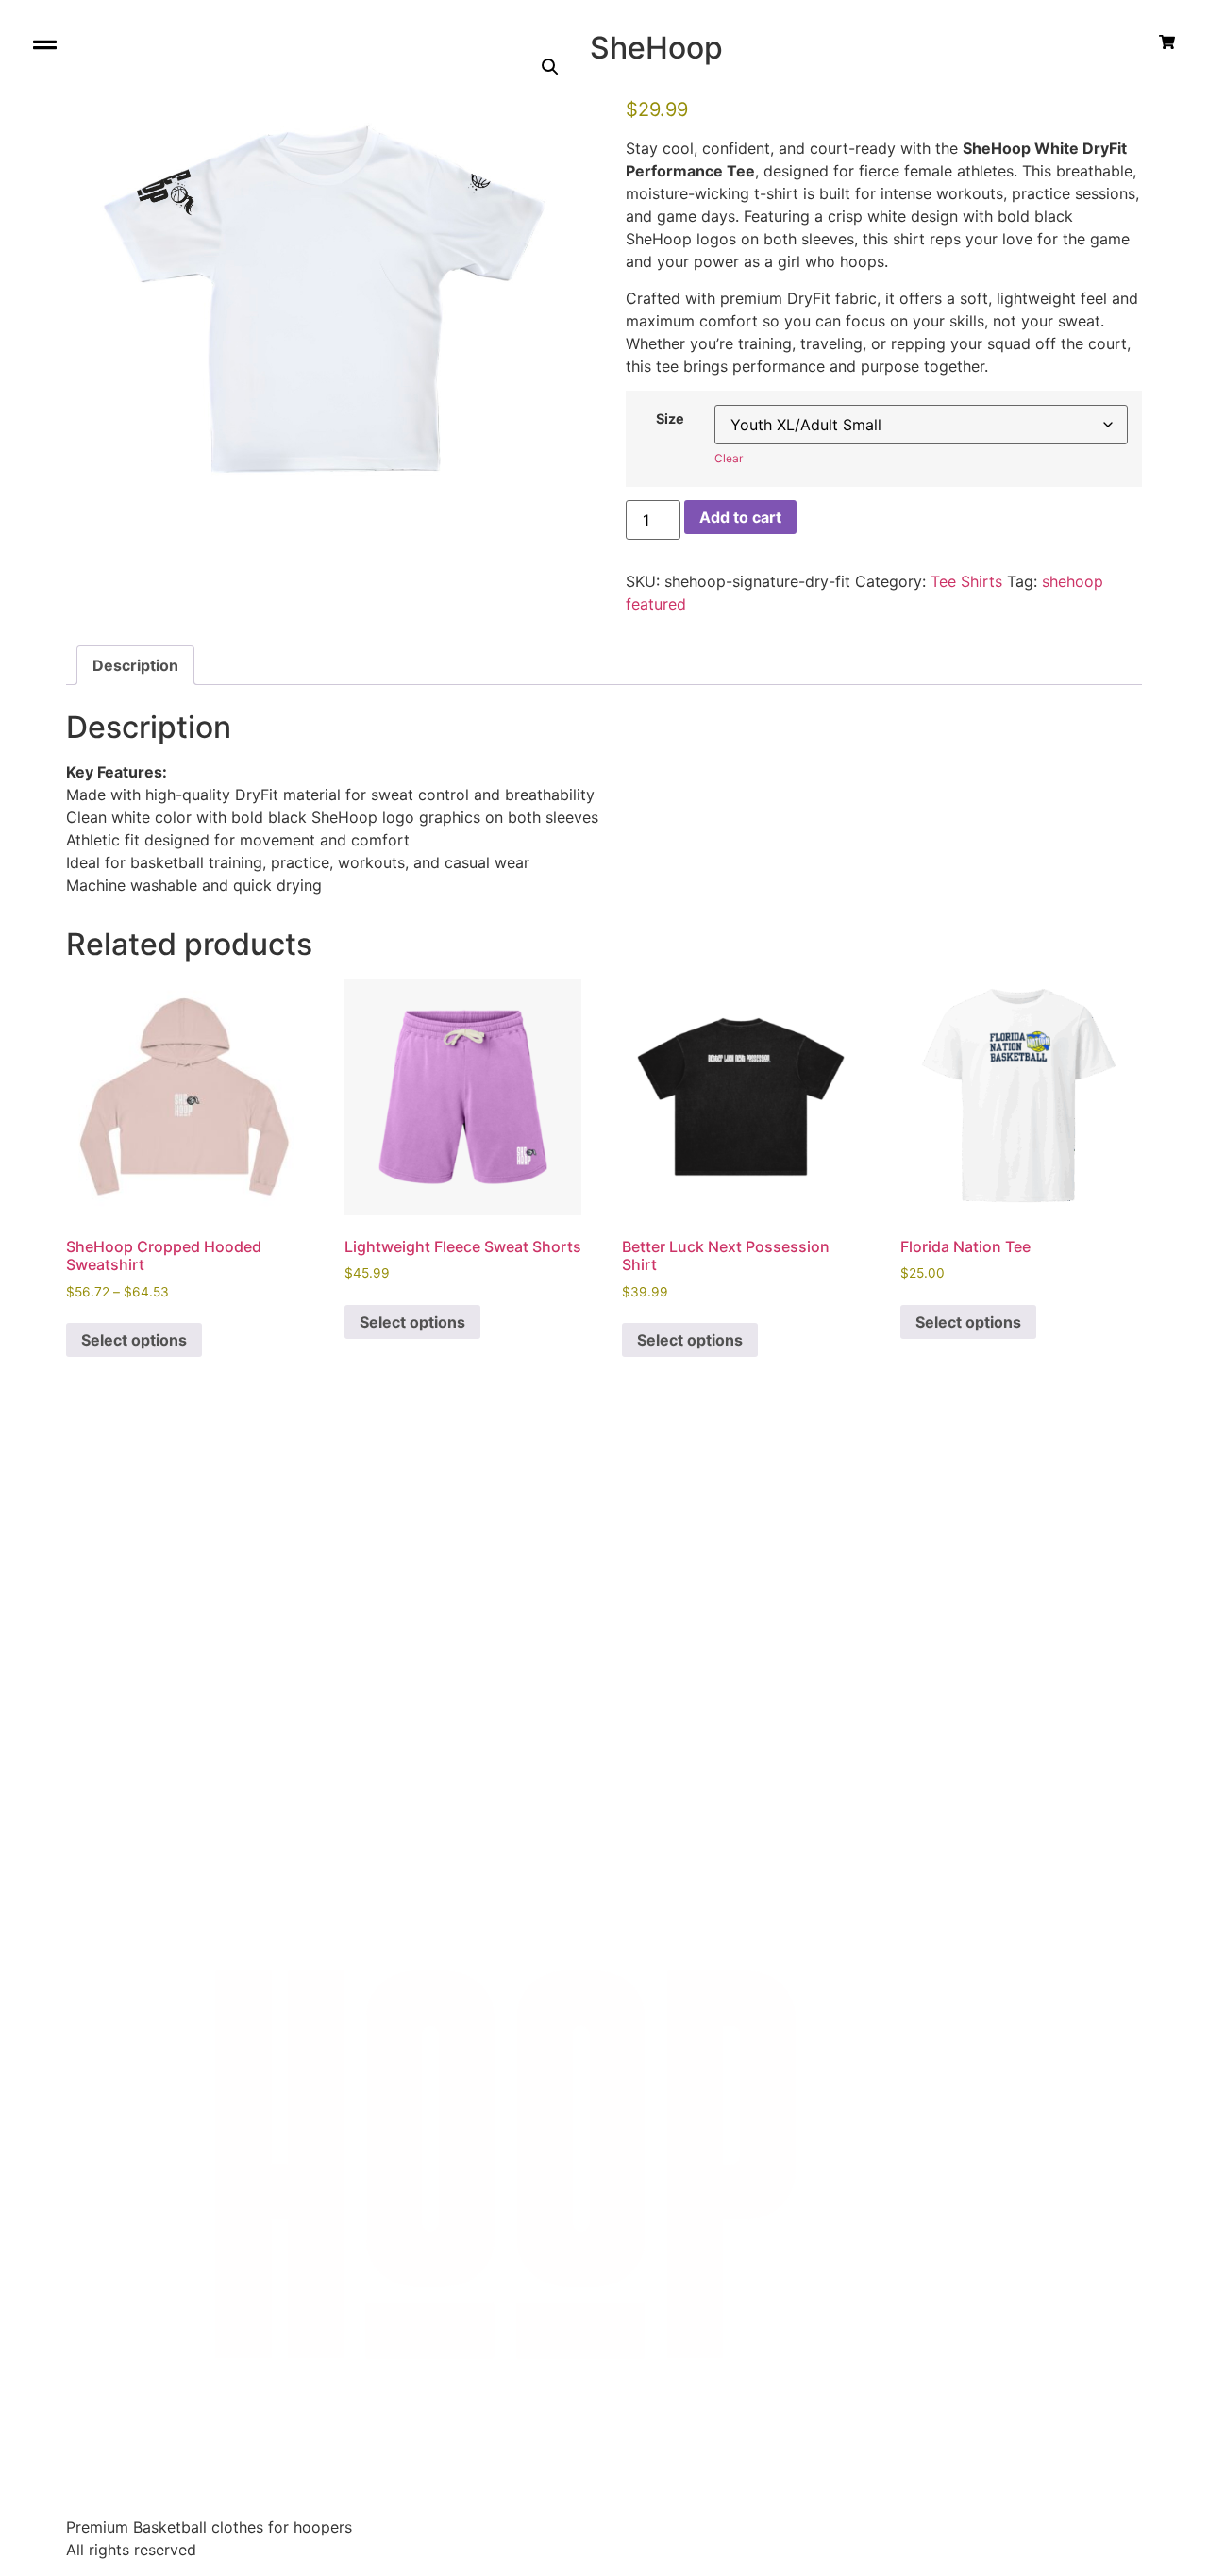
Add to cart (740, 517)
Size (670, 419)
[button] (550, 67)
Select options (134, 1340)
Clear (729, 458)
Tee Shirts (966, 581)
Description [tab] (135, 665)
